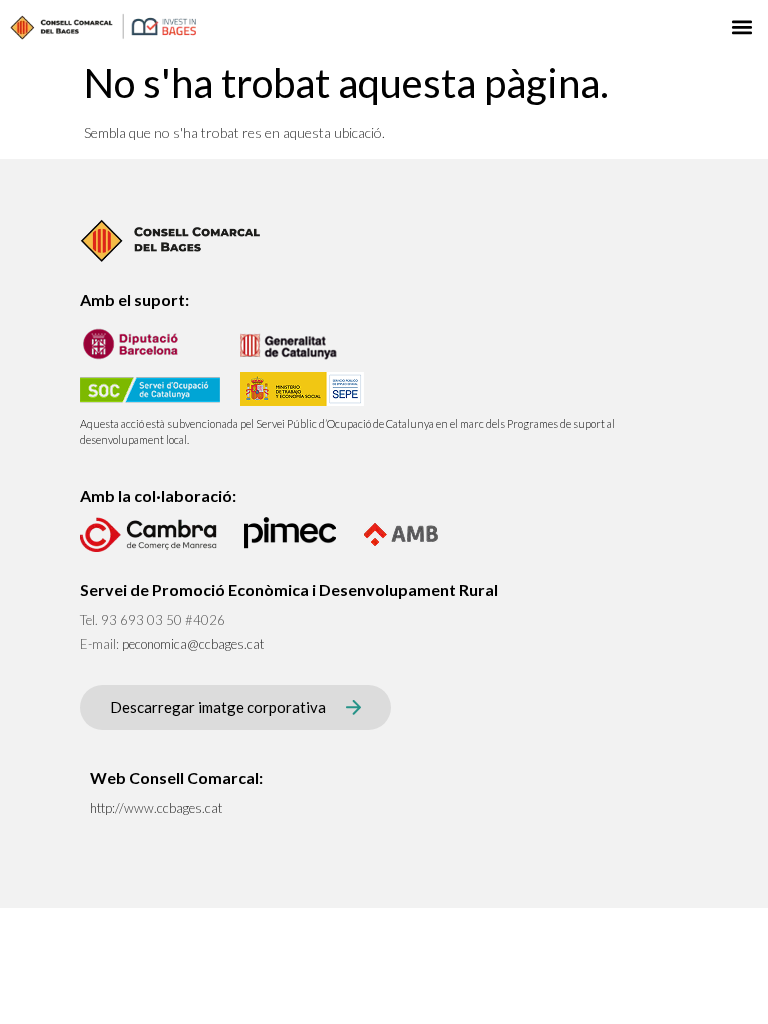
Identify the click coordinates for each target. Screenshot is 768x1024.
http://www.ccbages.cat (156, 808)
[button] (741, 26)
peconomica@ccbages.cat (193, 644)
